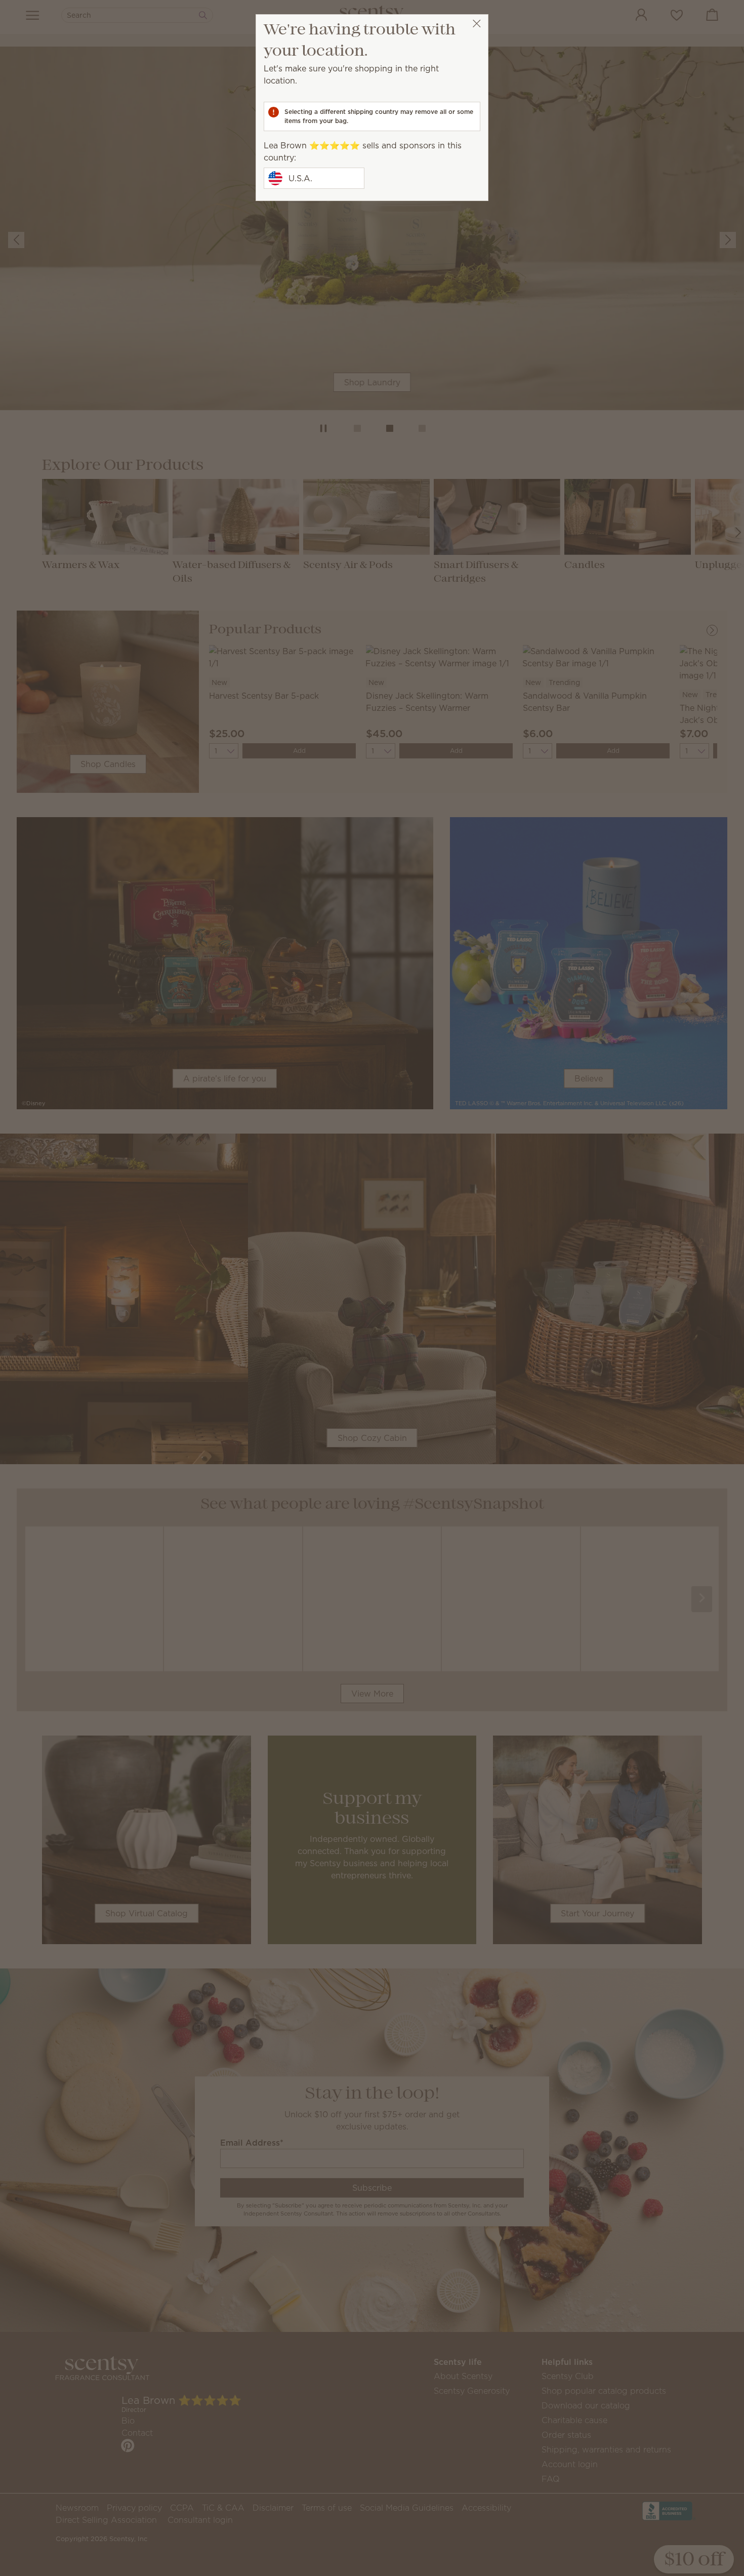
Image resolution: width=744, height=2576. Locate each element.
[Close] (477, 24)
